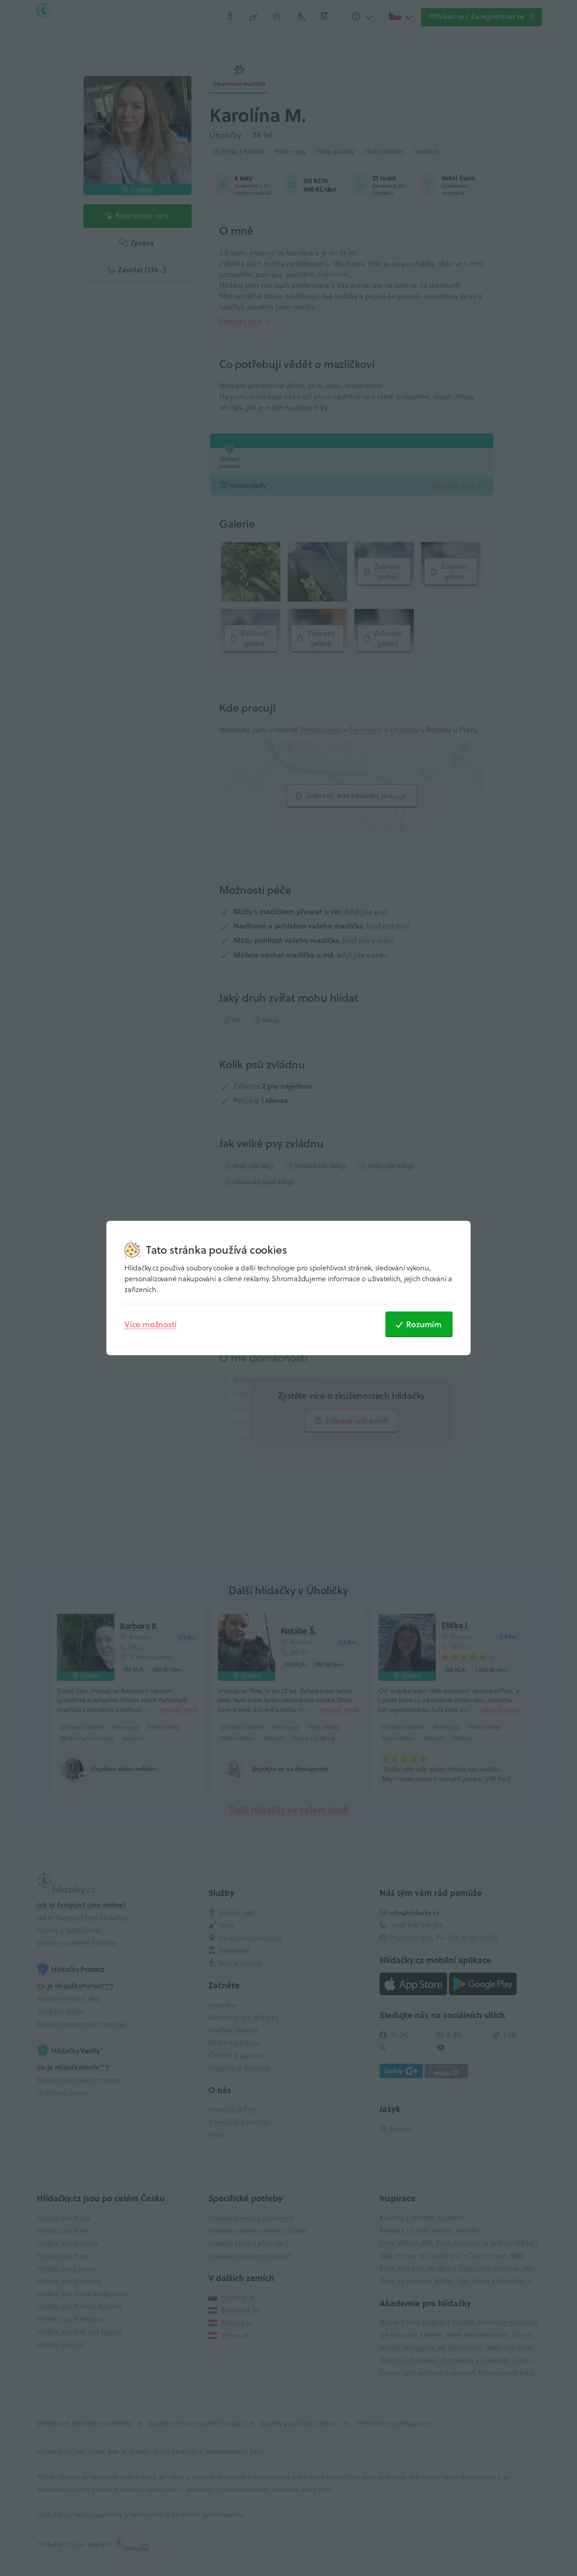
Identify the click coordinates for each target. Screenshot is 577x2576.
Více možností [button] (150, 1324)
